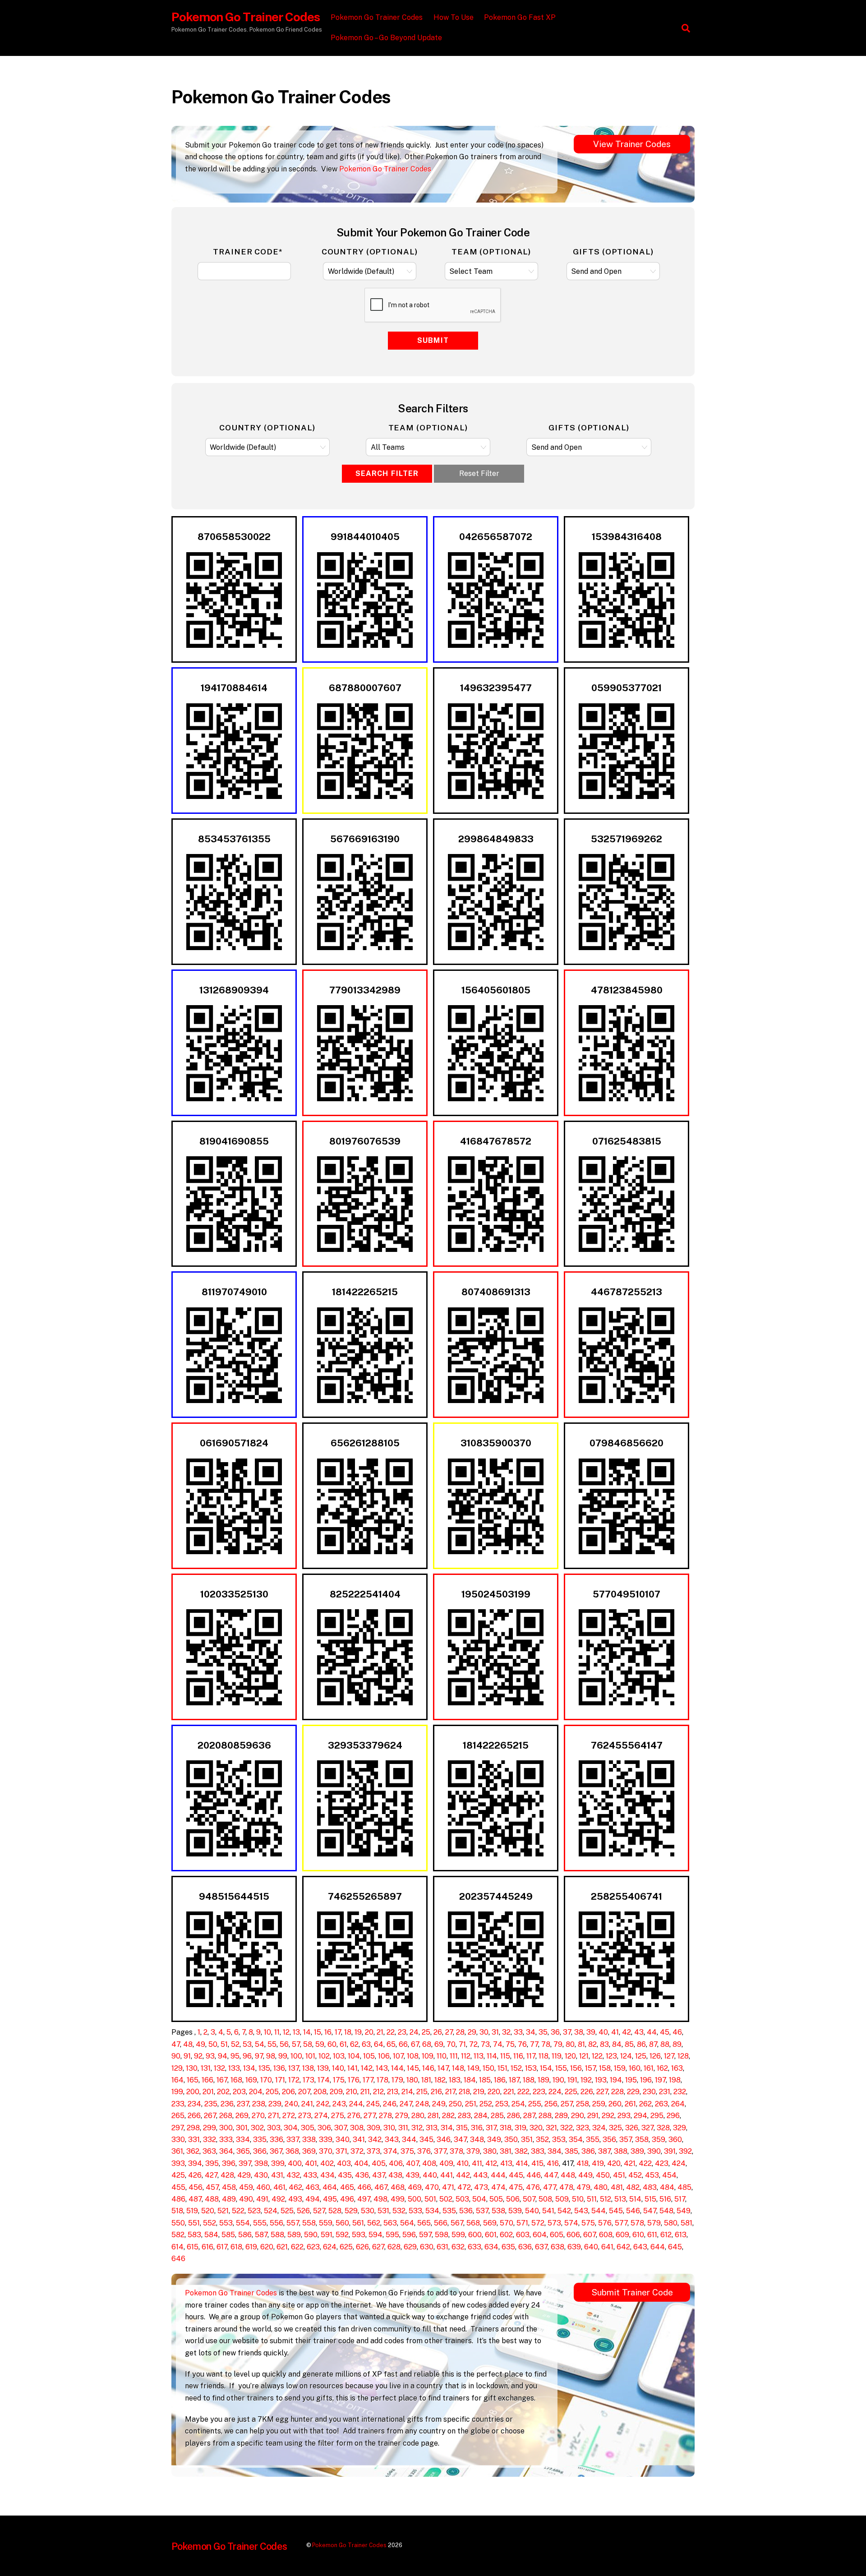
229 (633, 2092)
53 (247, 2044)
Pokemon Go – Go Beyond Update (386, 38)
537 (482, 2211)
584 (211, 2235)
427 (211, 2175)
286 (514, 2116)
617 (222, 2247)
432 (293, 2175)
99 (283, 2056)
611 (652, 2235)
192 (586, 2080)
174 (324, 2080)
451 (619, 2175)
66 (403, 2044)
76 (522, 2044)
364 (226, 2151)
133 (234, 2068)
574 (571, 2223)
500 (415, 2199)
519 (192, 2211)
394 (195, 2163)
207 (304, 2092)
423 (662, 2163)
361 (177, 2151)
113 (479, 2056)
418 (583, 2163)
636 (525, 2247)
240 (291, 2104)
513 (620, 2199)
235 (211, 2104)
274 (321, 2116)
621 (282, 2247)
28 (460, 2032)
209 (336, 2092)
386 (588, 2151)
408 (429, 2163)
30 (484, 2032)
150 (488, 2068)
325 (615, 2128)
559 (326, 2223)
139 (323, 2068)
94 (223, 2056)
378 (456, 2151)
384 (555, 2151)
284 (481, 2116)
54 (260, 2044)
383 (538, 2151)
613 (681, 2235)
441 (447, 2175)
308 (357, 2128)
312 (417, 2128)
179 (397, 2080)
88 (665, 2044)
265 (178, 2116)
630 (427, 2247)
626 (362, 2247)
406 (396, 2163)
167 (222, 2080)
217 (450, 2092)
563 (390, 2223)
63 (366, 2044)
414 (522, 2163)
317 (491, 2128)
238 (259, 2104)
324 (599, 2128)
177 (368, 2080)
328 (663, 2128)
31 (495, 2032)
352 (542, 2140)
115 (505, 2056)
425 (178, 2175)
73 (485, 2044)
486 (178, 2199)
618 (236, 2247)
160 (635, 2068)
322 (567, 2128)
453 (652, 2175)
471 (448, 2187)
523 (254, 2211)
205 (272, 2092)
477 (550, 2187)
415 (537, 2163)
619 (251, 2247)
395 (212, 2163)
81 (581, 2044)
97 (259, 2056)
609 (622, 2235)
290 (578, 2116)
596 (409, 2235)
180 (412, 2080)
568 (473, 2223)
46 (677, 2032)
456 (196, 2187)
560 (342, 2223)
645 (675, 2247)
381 (506, 2151)
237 (243, 2104)
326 (632, 2128)
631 (442, 2247)
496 (347, 2199)
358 (642, 2140)
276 (354, 2116)
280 (418, 2116)
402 (327, 2163)
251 (471, 2104)
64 (379, 2044)
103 (339, 2056)
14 (307, 2032)
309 (373, 2128)
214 (407, 2092)
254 (518, 2104)
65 (391, 2044)
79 (558, 2044)
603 (523, 2235)
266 (194, 2116)
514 (635, 2199)
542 (564, 2211)
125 (641, 2056)
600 (475, 2235)
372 (357, 2151)
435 (345, 2175)
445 (516, 2175)
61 (343, 2044)
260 (615, 2104)
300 (226, 2128)
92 (198, 2056)
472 (464, 2187)
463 (312, 2187)
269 (242, 2116)
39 (591, 2032)
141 (352, 2068)
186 (500, 2080)
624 (330, 2247)
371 (341, 2151)
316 (477, 2128)
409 (446, 2163)
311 (403, 2128)
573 (554, 2223)
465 (347, 2187)
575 (588, 2223)
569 (490, 2223)
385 (571, 2151)
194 (616, 2080)
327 (647, 2128)
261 (630, 2104)
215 (422, 2092)
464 (330, 2187)
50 (213, 2044)
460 (263, 2187)
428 (227, 2175)
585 (228, 2235)
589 (294, 2235)
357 (626, 2140)
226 (587, 2092)
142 (367, 2068)
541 (548, 2211)
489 (229, 2199)
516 (665, 2199)
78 (546, 2044)
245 (373, 2104)
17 (338, 2032)
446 (534, 2175)
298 (193, 2128)
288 (545, 2116)
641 (607, 2247)
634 (491, 2247)
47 (176, 2044)
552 (210, 2223)
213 (393, 2092)
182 (440, 2080)
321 (551, 2128)
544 (599, 2211)
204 (256, 2092)
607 (590, 2235)
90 (176, 2056)
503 (462, 2199)
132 (219, 2068)
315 (462, 2128)
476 (533, 2187)
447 (551, 2175)
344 (409, 2140)
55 (272, 2044)
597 (425, 2235)
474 (498, 2187)
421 (630, 2163)
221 (509, 2092)
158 (605, 2068)
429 (244, 2175)
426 (195, 2175)
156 (576, 2068)
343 (392, 2140)
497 (364, 2199)
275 (338, 2116)
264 (678, 2104)
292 (608, 2116)
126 (655, 2056)
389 (637, 2151)
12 (286, 2032)
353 (559, 2140)
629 (410, 2247)
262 (645, 2104)
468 (398, 2187)
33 (518, 2032)
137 (294, 2068)
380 (490, 2151)
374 (390, 2151)
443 (480, 2175)
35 (543, 2032)
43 (639, 2032)
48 (188, 2044)
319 (521, 2128)
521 (223, 2211)
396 (229, 2163)
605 (557, 2235)
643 (640, 2247)
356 (609, 2140)
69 (439, 2044)
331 (194, 2140)
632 (458, 2247)
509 (562, 2199)
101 (310, 2056)
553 (226, 2223)
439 (412, 2175)
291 (593, 2116)
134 (249, 2068)
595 (392, 2235)
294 (640, 2116)
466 (364, 2187)
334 (243, 2140)
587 (261, 2235)
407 (412, 2163)
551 (194, 2223)
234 (194, 2104)
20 (369, 2032)
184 (470, 2080)
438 (395, 2175)
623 (313, 2247)
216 (436, 2092)
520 (208, 2211)
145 (413, 2068)
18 (348, 2032)
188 (529, 2080)
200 (193, 2092)
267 (210, 2116)
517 (680, 2199)
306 (324, 2128)
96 (247, 2056)
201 (208, 2092)
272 (289, 2116)
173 (309, 2080)
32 (506, 2032)
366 (260, 2151)
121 (584, 2056)
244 (356, 2104)
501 (430, 2199)
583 (194, 2235)
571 (522, 2223)
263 (661, 2104)
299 (210, 2128)
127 (669, 2056)
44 (652, 2032)
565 (424, 2223)
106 (384, 2056)
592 (342, 2235)
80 (570, 2044)
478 (566, 2187)
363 (209, 2151)
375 (407, 2151)
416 (553, 2163)
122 (597, 2056)
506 (513, 2199)
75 (510, 2044)
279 (402, 2116)
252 (486, 2104)
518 (177, 2211)
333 (226, 2140)
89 (677, 2044)
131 (206, 2068)
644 (658, 2247)
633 (474, 2247)
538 (498, 2211)
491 (262, 2199)
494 (313, 2199)
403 (344, 2163)
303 (274, 2128)
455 (178, 2187)
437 (379, 2175)
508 (545, 2199)
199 (177, 2092)
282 (448, 2116)
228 (617, 2092)
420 (614, 2163)
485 (684, 2187)
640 (591, 2247)
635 (508, 2247)
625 (346, 2247)
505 (496, 2199)
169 (251, 2080)
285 (497, 2116)
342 (375, 2140)
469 (415, 2187)
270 (258, 2116)
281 (433, 2116)
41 (615, 2032)
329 (679, 2128)
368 (292, 2151)
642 (623, 2247)
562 (374, 2223)
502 (446, 2199)
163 (677, 2068)
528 (335, 2211)
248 (422, 2104)
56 (284, 2044)
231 (665, 2092)
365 (243, 2151)
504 (479, 2199)
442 (463, 2175)
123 (611, 2056)
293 (624, 2116)
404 (361, 2163)
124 (626, 2056)
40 (603, 2032)
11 (277, 2032)
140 (338, 2068)
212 (378, 2092)
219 (479, 2092)
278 (385, 2116)
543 (581, 2211)
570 (507, 2223)
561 (358, 2223)
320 (536, 2128)
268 (226, 2116)
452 (635, 2175)
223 (539, 2092)
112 (466, 2056)
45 (665, 2032)
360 (675, 2140)
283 (464, 2116)
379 (473, 2151)
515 (650, 2199)
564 (407, 2223)
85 (629, 2044)
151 (502, 2068)
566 (441, 2223)
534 (432, 2211)
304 (291, 2128)
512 (606, 2199)
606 (573, 2235)
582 (178, 2235)
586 (245, 2235)
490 (246, 2199)
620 (267, 2247)
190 (558, 2080)
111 (454, 2056)
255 (535, 2104)
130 (192, 2068)
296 (673, 2116)
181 (426, 2080)
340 (343, 2140)
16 (328, 2032)
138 (308, 2068)
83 (604, 2044)
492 (278, 2199)
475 (516, 2187)
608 (606, 2235)
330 (178, 2140)
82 (592, 2044)
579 (654, 2223)
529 (351, 2211)
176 (354, 2080)
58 (308, 2044)
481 (617, 2187)
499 (398, 2199)
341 (359, 2140)
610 (638, 2235)
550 (178, 2223)
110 (442, 2056)
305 (308, 2128)
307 (341, 2128)
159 (620, 2068)
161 (649, 2068)
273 (305, 2116)
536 (466, 2211)
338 (309, 2140)
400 (295, 2163)
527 (319, 2211)
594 (375, 2235)
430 (261, 2175)
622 (297, 2247)
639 (574, 2247)
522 (238, 2211)
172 (294, 2080)
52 (235, 2044)
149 (473, 2068)
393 (178, 2163)
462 (295, 2187)
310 (389, 2128)
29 (472, 2032)
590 (311, 2235)
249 (439, 2104)
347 (460, 2140)
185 (485, 2080)
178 (382, 2080)
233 (178, 2104)
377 (440, 2151)
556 (276, 2223)
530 (368, 2211)
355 (593, 2140)
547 (650, 2211)
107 (398, 2056)
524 (271, 2211)
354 (576, 2140)
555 (260, 2223)
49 (200, 2044)
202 (223, 2092)
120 (570, 2056)
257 (567, 2104)
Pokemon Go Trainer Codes (377, 17)
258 (583, 2104)
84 (617, 2044)
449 (585, 2175)
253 (502, 2104)
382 (521, 2151)
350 (511, 2140)
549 (684, 2211)
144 (397, 2068)
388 (621, 2151)
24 (414, 2032)
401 (311, 2163)
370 (326, 2151)
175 (339, 2080)
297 (177, 2128)
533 (415, 2211)
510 (578, 2199)
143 (382, 2068)
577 (621, 2223)
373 (373, 2151)
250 (455, 2104)
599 (458, 2235)
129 (177, 2068)
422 (645, 2163)
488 (212, 2199)
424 (679, 2163)
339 (326, 2140)
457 (212, 2187)
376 (424, 2151)
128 (683, 2056)
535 (449, 2211)
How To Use (454, 17)
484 (667, 2187)
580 (671, 2223)
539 (515, 2211)
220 (494, 2092)
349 (494, 2140)
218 (464, 2092)
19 (358, 2032)
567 (457, 2223)
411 (477, 2163)
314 (447, 2128)
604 (540, 2235)
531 (383, 2211)
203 (239, 2092)
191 (572, 2080)
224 (555, 2092)
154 (546, 2068)
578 (637, 2223)
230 (649, 2092)
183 (455, 2080)
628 (394, 2247)
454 (669, 2175)
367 (276, 2151)
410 (463, 2163)
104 (354, 2056)
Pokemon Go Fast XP (520, 17)
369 (309, 2151)
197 (660, 2080)
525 (287, 2211)
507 (529, 2199)
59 (320, 2044)
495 (330, 2199)
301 (242, 2128)
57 (296, 2044)
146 (428, 2068)
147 (443, 2068)
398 (261, 2163)
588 (277, 2235)
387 (604, 2151)
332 (210, 2140)
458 (229, 2187)
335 (260, 2140)
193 (601, 2080)
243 (339, 2104)
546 (633, 2211)
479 (583, 2187)
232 (680, 2092)
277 (370, 2116)
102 (324, 2056)
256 (551, 2104)
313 (432, 2128)
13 (296, 2032)
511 (592, 2199)
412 (491, 2163)
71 (462, 2044)
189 (544, 2080)
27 (449, 2032)
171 (280, 2080)
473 (481, 2187)
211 (365, 2092)
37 (567, 2032)
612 (666, 2235)
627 (378, 2247)
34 (531, 2032)
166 (207, 2080)
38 (579, 2032)
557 (293, 2223)
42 (626, 2032)
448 (568, 2175)
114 (492, 2056)
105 (369, 2056)
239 (275, 2104)
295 (657, 2116)
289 (561, 2116)
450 (603, 2175)
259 (599, 2104)
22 (391, 2032)
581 (686, 2223)
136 (279, 2068)
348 (477, 2140)
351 (527, 2140)
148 (458, 2068)
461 (279, 2187)
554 (243, 2223)
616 (207, 2247)
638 (557, 2247)
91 (187, 2056)
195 (631, 2080)
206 (288, 2092)
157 (590, 2068)
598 (442, 2235)
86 (641, 2044)
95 (235, 2056)
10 (267, 2032)
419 (598, 2163)
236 (227, 2104)
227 (602, 2092)
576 (605, 2223)
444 (498, 2175)
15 (318, 2032)
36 (555, 2032)
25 (426, 2032)
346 (444, 2140)
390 (654, 2151)
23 (402, 2032)
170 (266, 2080)
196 (646, 2080)
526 (303, 2211)
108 (413, 2056)
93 (210, 2056)
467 (381, 2187)
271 (274, 2116)
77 (534, 2044)
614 (177, 2247)
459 (246, 2187)
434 (327, 2175)
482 (633, 2187)
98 (271, 2056)
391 (670, 2151)
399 (278, 2163)
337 (293, 2140)
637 (541, 2247)
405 (379, 2163)
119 (557, 2056)
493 (295, 2199)
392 (685, 2151)
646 (178, 2259)
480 (601, 2187)
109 (428, 2056)
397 (245, 2163)
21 (380, 2032)
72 (473, 2044)
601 (491, 2235)
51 (224, 2044)
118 (544, 2056)
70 (451, 2044)
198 (675, 2080)
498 (380, 2199)
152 (516, 2068)
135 (264, 2068)
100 (296, 2056)
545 (616, 2211)
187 (514, 2080)
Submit (433, 340)
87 (653, 2044)
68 (427, 2044)
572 (538, 2223)
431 (277, 2175)
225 (571, 2092)
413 (506, 2163)
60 (332, 2044)
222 (523, 2092)
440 (430, 2175)
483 (650, 2187)
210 (352, 2092)
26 (438, 2032)
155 (561, 2068)
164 (177, 2080)
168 (236, 2080)
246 (390, 2104)
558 (309, 2223)
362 (193, 2151)
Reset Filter (479, 473)
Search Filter (387, 473)
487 (195, 2199)
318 (506, 2128)
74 (498, 2044)
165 (193, 2080)
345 (426, 2140)
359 (659, 2140)
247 (406, 2104)
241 (307, 2104)
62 (354, 2044)
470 (432, 2187)
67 (415, 2044)
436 (362, 2175)
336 (276, 2140)
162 (662, 2068)
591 (327, 2235)
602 (506, 2235)
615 (193, 2247)
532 (399, 2211)
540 (532, 2211)
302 (257, 2128)
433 (310, 2175)
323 (583, 2128)
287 (529, 2116)
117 (531, 2056)
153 (531, 2068)
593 (359, 2235)
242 (323, 2104)
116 (518, 2056)
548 (666, 2211)
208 (320, 2092)
